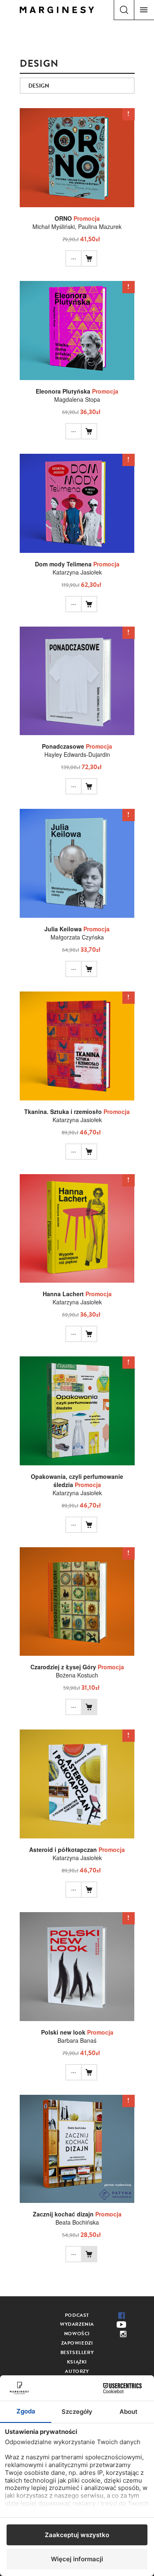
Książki (77, 2362)
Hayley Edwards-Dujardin (77, 754)
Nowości (77, 2334)
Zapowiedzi (77, 2343)
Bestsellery (77, 2352)
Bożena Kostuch (77, 1675)
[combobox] (77, 86)
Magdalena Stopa (77, 399)
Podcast (77, 2315)
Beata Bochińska (77, 2222)
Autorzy (77, 2371)
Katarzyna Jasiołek (77, 572)
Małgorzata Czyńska (77, 937)
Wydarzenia (77, 2324)
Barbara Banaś (77, 2040)
